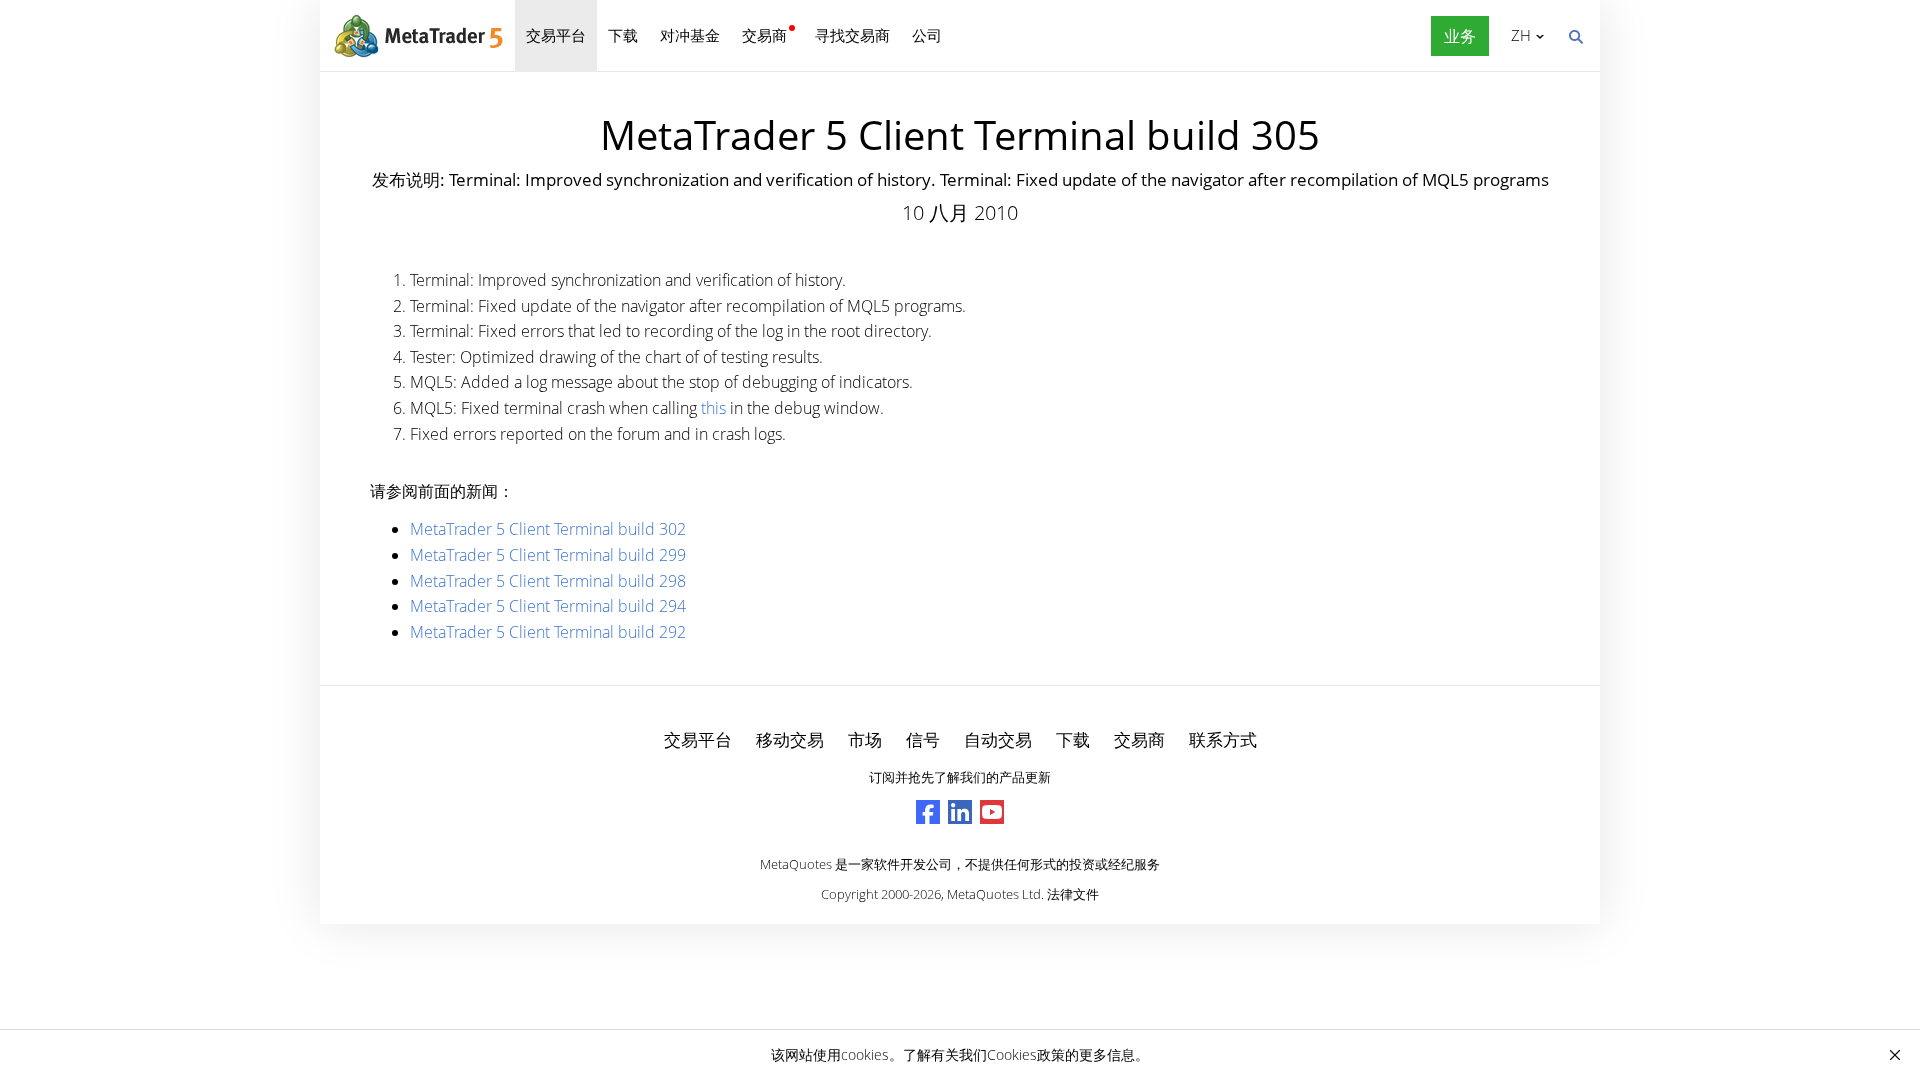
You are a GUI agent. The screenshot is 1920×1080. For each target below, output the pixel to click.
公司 (927, 35)
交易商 (764, 35)
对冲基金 (690, 35)
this (713, 408)
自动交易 (998, 739)
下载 (623, 35)
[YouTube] (992, 812)
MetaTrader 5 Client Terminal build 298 (548, 581)
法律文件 (1073, 894)
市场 (865, 739)
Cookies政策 (1026, 1054)
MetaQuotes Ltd (994, 894)
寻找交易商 (852, 35)
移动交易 (790, 739)
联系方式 (1223, 739)
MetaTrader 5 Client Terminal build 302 (548, 529)
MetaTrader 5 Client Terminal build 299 (548, 555)
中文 (1517, 35)
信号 (923, 739)
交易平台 (556, 35)
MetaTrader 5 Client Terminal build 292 (548, 632)
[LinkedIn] (960, 812)
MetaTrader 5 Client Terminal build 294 (548, 606)
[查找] (1575, 35)
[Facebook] (928, 812)
